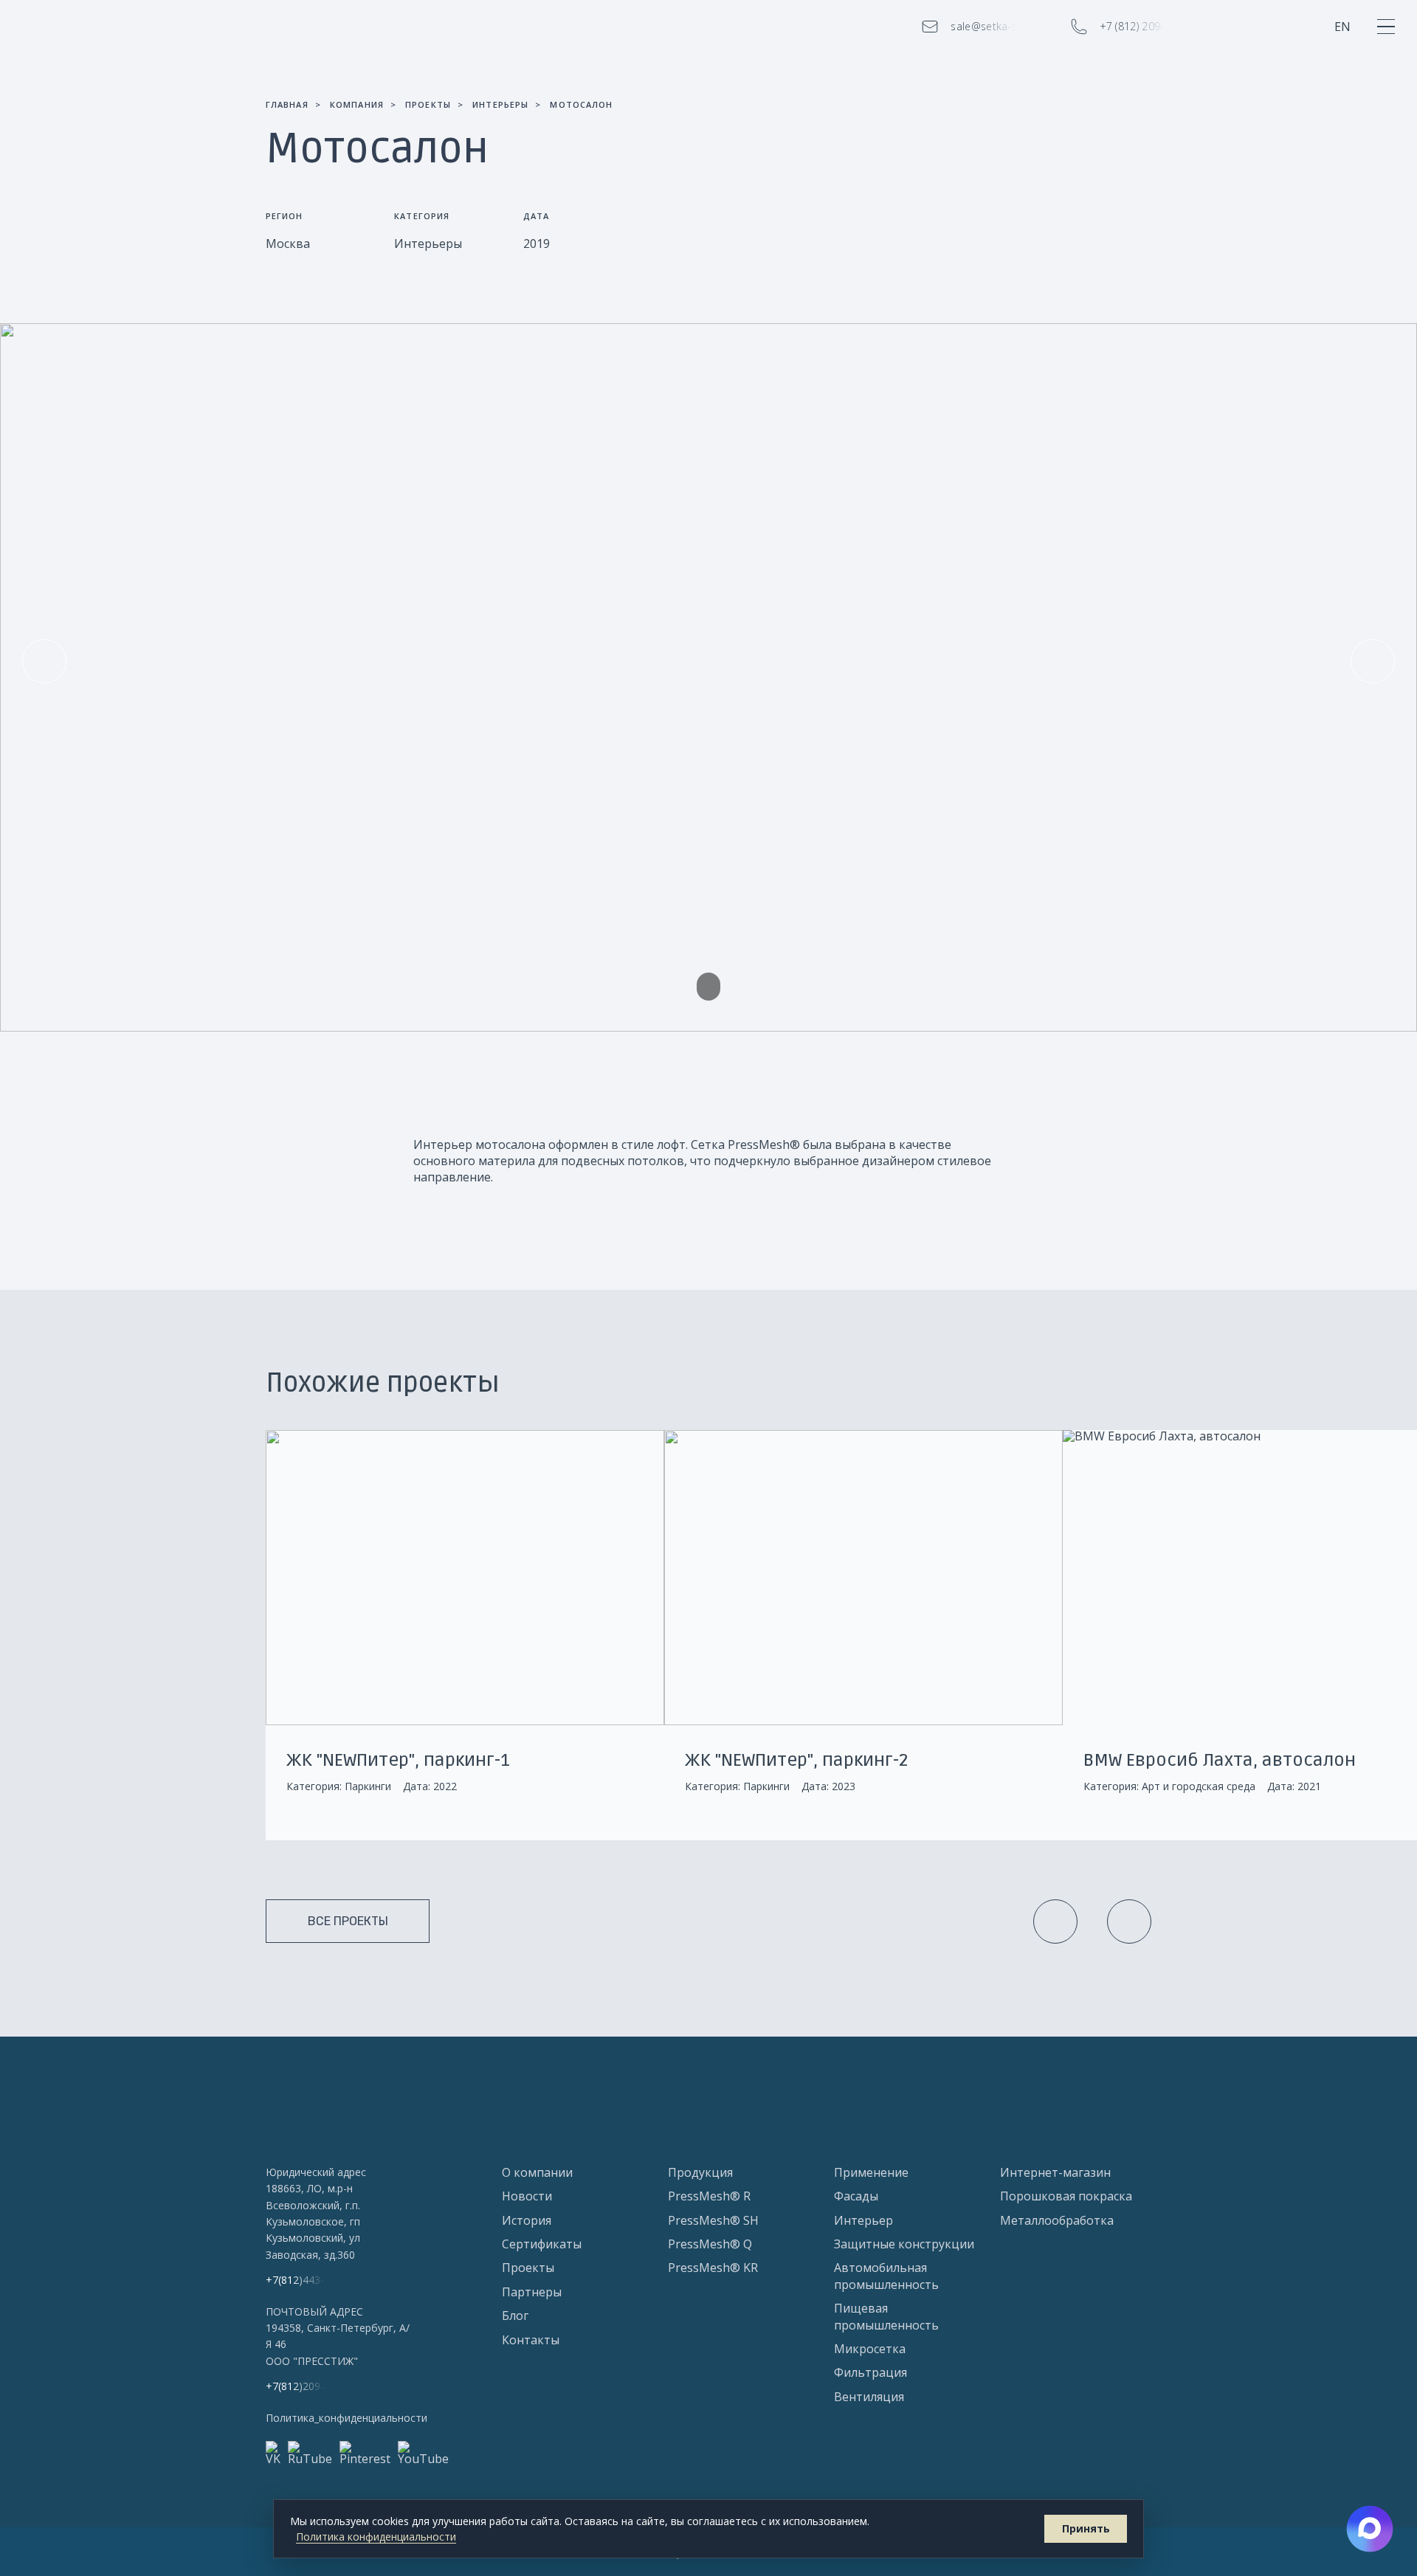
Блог (515, 2316)
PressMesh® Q (710, 2244)
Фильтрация (870, 2372)
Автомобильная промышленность (886, 2276)
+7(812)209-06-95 (308, 2386)
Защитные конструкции (904, 2244)
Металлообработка (1057, 2220)
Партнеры (532, 2292)
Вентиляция (869, 2397)
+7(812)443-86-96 (308, 2280)
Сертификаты (542, 2244)
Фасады (856, 2196)
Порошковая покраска (1066, 2196)
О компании (537, 2172)
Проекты (528, 2268)
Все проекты (348, 1921)
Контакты (531, 2340)
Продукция (700, 2172)
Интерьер (863, 2220)
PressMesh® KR (713, 2268)
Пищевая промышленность (886, 2316)
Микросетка (870, 2349)
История (527, 2220)
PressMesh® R (709, 2196)
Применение (871, 2172)
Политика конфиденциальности (376, 2537)
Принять (1086, 2528)
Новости (527, 2196)
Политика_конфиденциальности (347, 2418)
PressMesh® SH (713, 2220)
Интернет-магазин (1055, 2172)
